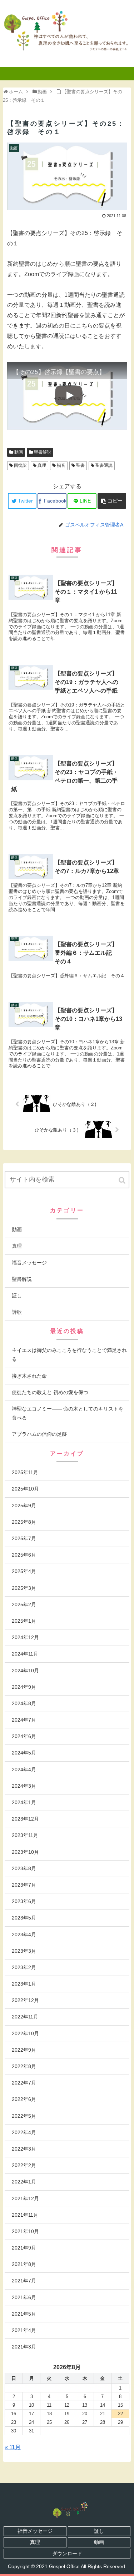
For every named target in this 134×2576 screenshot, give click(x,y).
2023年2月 (24, 1967)
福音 (61, 465)
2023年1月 (24, 1984)
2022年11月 (25, 2017)
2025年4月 (24, 1571)
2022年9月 (24, 2050)
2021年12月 (25, 2198)
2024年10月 (25, 1671)
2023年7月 (24, 1885)
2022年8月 (24, 2066)
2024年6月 (24, 1736)
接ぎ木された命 (29, 1376)
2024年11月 (25, 1654)
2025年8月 (24, 1522)
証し (17, 1296)
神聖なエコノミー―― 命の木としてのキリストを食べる (68, 1413)
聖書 (80, 465)
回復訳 (20, 465)
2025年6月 (24, 1555)
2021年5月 (24, 2314)
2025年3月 (24, 1588)
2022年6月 (24, 2099)
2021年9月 (24, 2248)
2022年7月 (24, 2083)
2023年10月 (25, 1852)
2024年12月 (25, 1637)
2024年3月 (24, 1786)
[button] (123, 1180)
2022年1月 (24, 2182)
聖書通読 (104, 465)
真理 (42, 465)
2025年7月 (24, 1538)
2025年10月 (25, 1489)
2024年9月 (24, 1687)
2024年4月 (24, 1769)
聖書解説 (43, 452)
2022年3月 (24, 2149)
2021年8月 (24, 2264)
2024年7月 (24, 1720)
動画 (19, 452)
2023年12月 (25, 1819)
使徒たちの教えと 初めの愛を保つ (50, 1392)
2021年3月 (24, 2347)
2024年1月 (24, 1802)
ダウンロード (67, 2553)
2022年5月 (24, 2116)
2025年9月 (24, 1506)
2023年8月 (24, 1868)
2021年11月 (25, 2215)
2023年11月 (25, 1835)
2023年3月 (24, 1951)
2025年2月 (24, 1604)
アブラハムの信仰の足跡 (39, 1434)
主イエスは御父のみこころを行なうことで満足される (69, 1355)
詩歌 (17, 1312)
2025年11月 (25, 1472)
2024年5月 (24, 1753)
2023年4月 (24, 1935)
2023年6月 (24, 1901)
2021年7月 (24, 2281)
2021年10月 (25, 2231)
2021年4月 (24, 2330)
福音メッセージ (29, 1263)
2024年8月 (24, 1703)
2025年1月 (24, 1621)
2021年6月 (24, 2297)
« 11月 (13, 2447)
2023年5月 (24, 1918)
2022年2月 (24, 2165)
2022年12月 (25, 2000)
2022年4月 (24, 2132)
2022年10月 (25, 2033)
